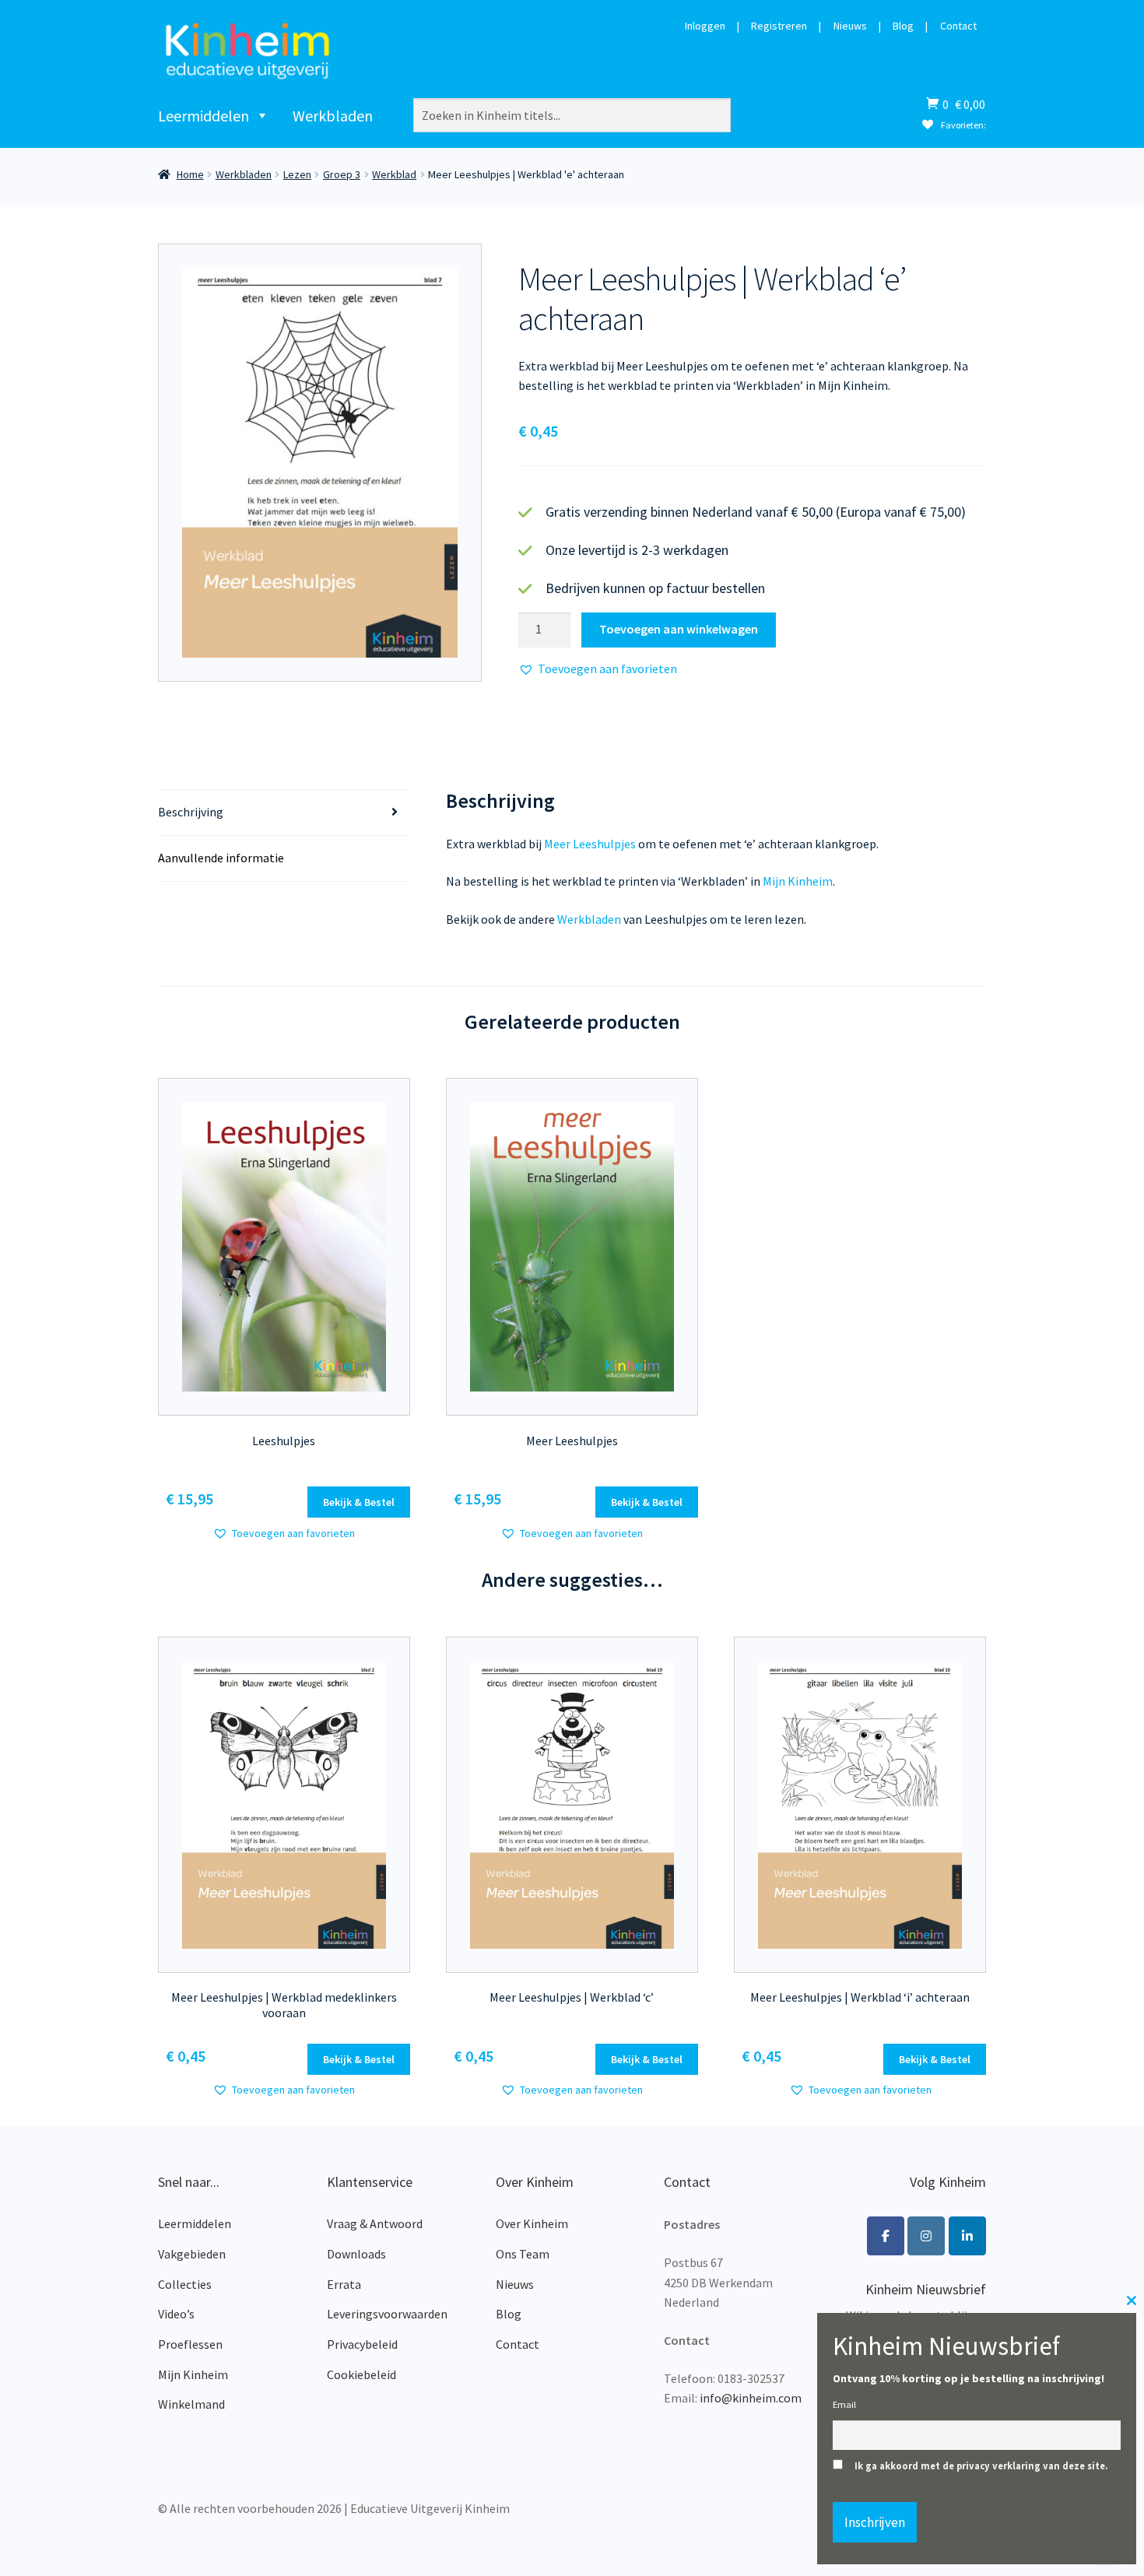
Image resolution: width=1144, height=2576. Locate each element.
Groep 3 (342, 174)
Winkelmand (191, 2404)
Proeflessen (190, 2344)
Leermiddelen (204, 116)
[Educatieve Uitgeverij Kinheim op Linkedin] (967, 2236)
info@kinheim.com (751, 2398)
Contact (958, 26)
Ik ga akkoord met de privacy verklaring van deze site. (981, 2466)
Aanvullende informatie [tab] (221, 858)
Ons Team (523, 2254)
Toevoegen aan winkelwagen (679, 629)
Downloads (356, 2254)
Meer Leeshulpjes (590, 844)
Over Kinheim (532, 2223)
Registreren (779, 26)
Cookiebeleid (361, 2374)
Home (190, 174)
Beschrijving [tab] (191, 812)
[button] (598, 669)
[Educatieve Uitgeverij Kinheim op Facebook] (886, 2236)
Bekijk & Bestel (359, 1502)
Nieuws (850, 26)
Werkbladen (333, 116)
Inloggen (705, 26)
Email (844, 2404)
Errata (344, 2284)
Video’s (176, 2314)
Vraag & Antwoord (375, 2223)
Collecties (185, 2284)
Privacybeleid (362, 2344)
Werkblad (394, 174)
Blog (903, 26)
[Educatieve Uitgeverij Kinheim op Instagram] (926, 2236)
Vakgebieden (192, 2254)
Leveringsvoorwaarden (387, 2314)
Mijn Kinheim (798, 881)
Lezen (297, 174)
